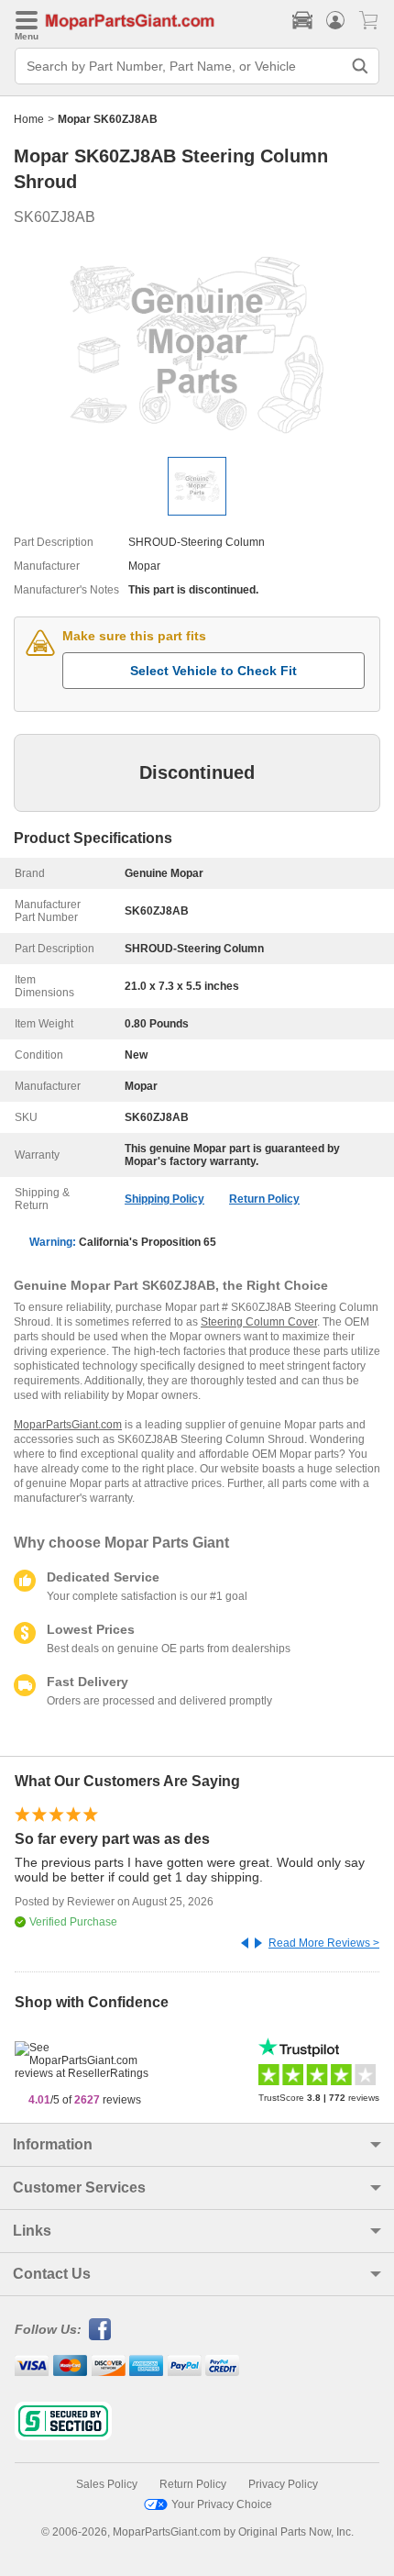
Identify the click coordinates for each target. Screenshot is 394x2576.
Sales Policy (107, 2484)
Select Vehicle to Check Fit (213, 671)
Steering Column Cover (259, 1322)
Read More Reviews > (324, 1943)
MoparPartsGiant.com (68, 1425)
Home (29, 119)
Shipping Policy (164, 1199)
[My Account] (335, 20)
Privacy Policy (283, 2484)
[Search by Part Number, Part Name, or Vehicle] (360, 66)
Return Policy (264, 1199)
